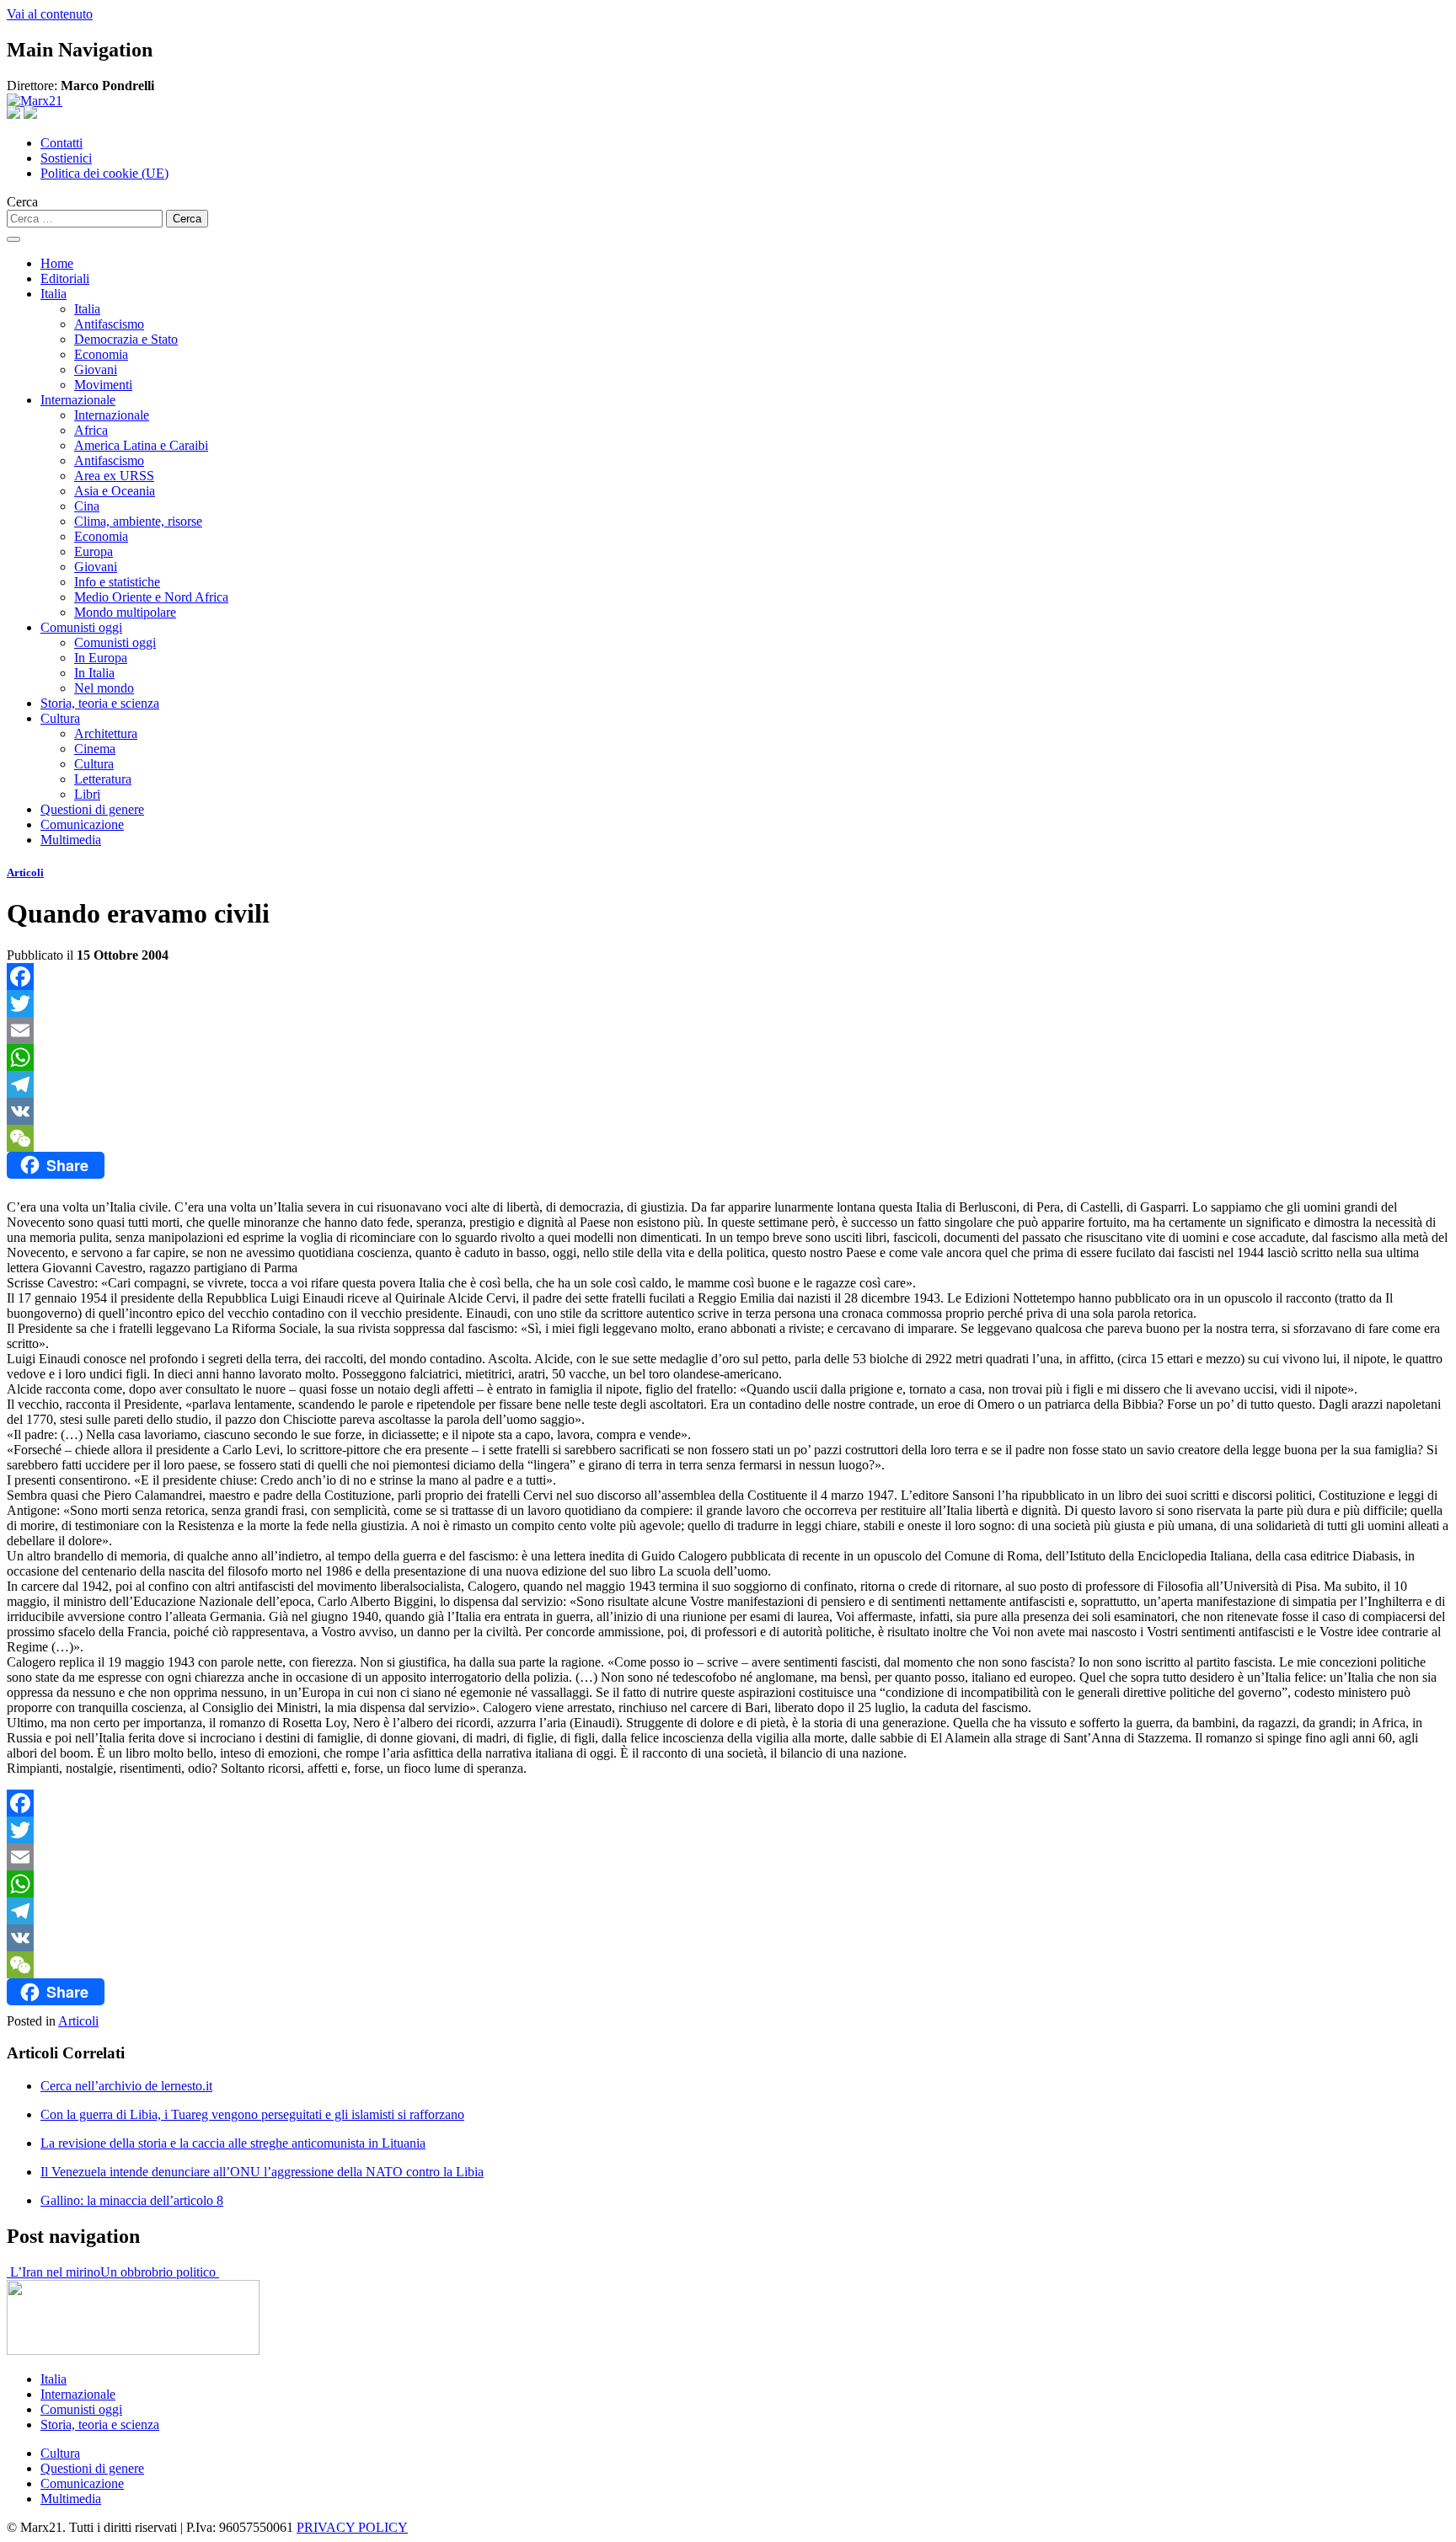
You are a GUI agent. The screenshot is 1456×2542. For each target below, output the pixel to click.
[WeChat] (728, 1138)
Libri (87, 794)
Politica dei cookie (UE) (104, 173)
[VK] (728, 1111)
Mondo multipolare (125, 612)
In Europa (101, 658)
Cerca (22, 202)
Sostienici (66, 158)
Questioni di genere (92, 809)
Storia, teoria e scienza (100, 703)
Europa (94, 551)
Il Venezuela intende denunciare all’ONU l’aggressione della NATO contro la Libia (262, 2172)
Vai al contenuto (50, 14)
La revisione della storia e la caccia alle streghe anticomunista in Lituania (233, 2143)
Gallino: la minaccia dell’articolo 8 (132, 2200)
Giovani (96, 369)
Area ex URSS (114, 476)
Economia (101, 354)
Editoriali (65, 278)
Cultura (60, 718)
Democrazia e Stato (126, 339)
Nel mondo (104, 688)
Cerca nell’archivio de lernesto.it (126, 2086)
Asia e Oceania (115, 491)
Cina (87, 506)
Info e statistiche (117, 582)
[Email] (728, 1030)
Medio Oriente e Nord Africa (151, 597)
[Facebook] (728, 977)
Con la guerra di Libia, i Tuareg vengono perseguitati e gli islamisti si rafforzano (252, 2114)
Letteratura (103, 779)
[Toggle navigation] (13, 239)
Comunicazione (82, 824)
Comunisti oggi (81, 627)
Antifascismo (109, 324)
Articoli (25, 872)
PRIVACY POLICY (352, 2527)
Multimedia (71, 840)
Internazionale (78, 400)
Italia (54, 294)
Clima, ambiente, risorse (138, 521)
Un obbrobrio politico (160, 2272)
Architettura (106, 733)
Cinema (95, 749)
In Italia (94, 673)
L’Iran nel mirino (54, 2272)
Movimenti (103, 385)
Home (57, 263)
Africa (91, 430)
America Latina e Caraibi (141, 445)
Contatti (62, 143)
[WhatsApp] (728, 1057)
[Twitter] (728, 1003)
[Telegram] (728, 1084)
